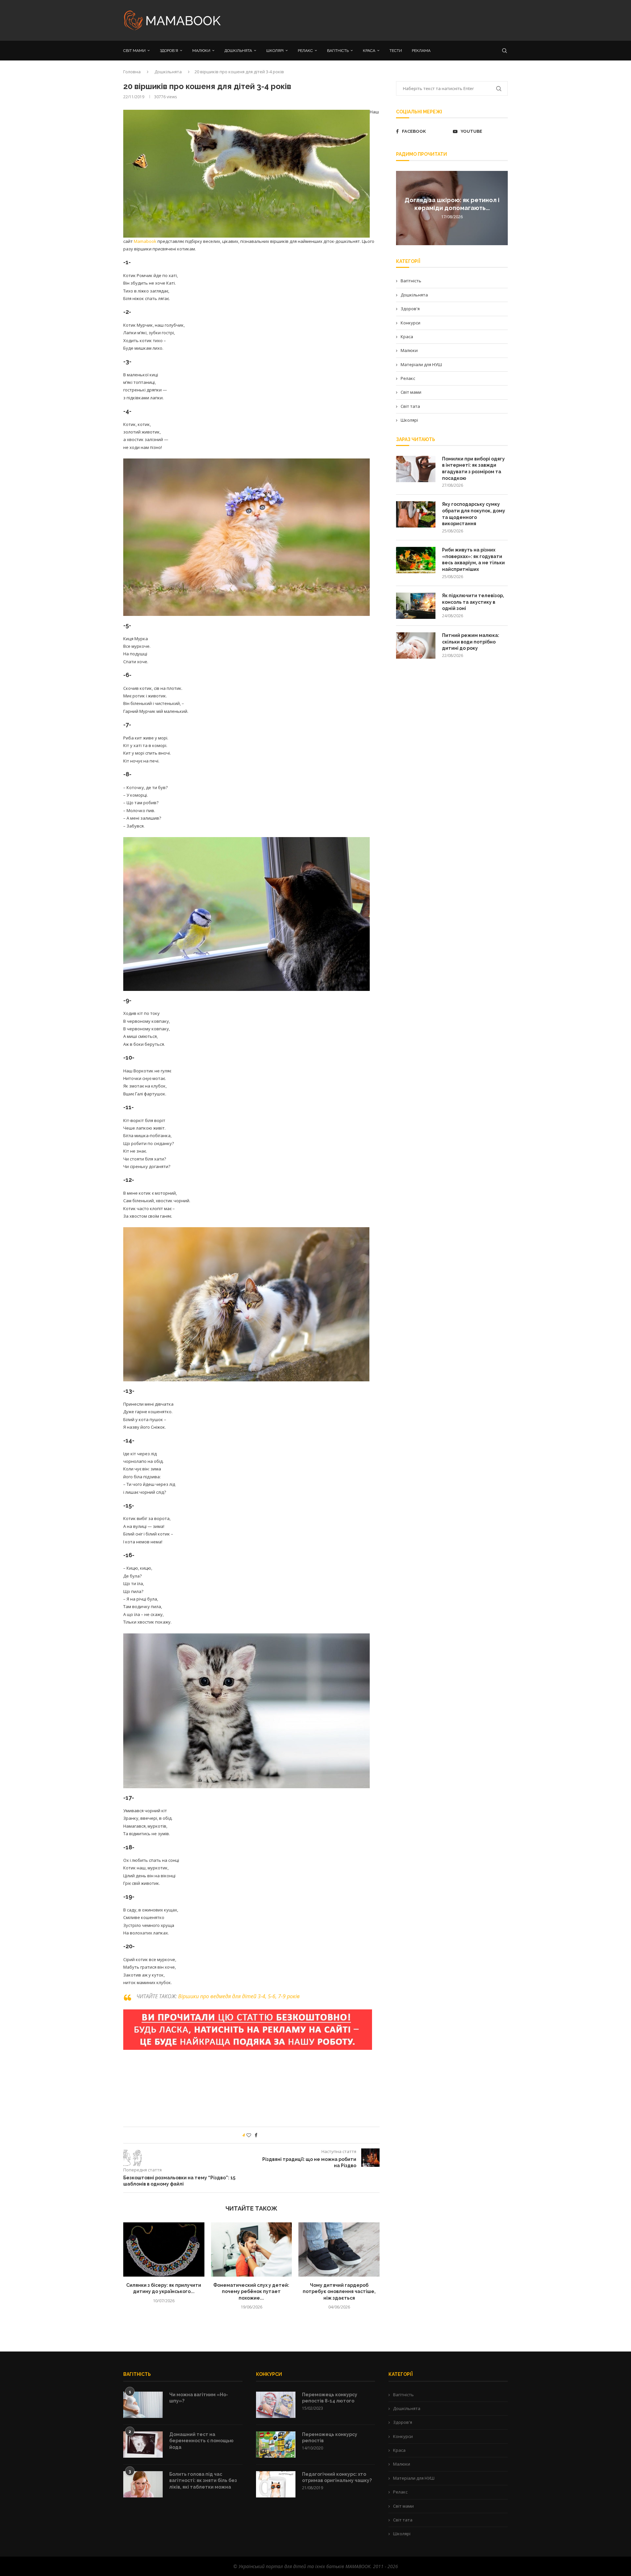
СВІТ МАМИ (134, 51)
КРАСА (369, 51)
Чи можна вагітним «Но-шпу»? (199, 2398)
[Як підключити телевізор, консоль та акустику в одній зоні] (416, 606)
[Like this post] (249, 2135)
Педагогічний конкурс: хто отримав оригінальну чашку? (337, 2477)
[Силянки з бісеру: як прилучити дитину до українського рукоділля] (164, 2249)
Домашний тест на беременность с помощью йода (201, 2441)
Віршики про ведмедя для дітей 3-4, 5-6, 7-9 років (239, 1996)
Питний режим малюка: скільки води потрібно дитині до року (471, 642)
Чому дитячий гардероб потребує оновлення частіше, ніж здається (339, 2292)
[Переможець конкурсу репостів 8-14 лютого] (276, 2405)
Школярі (409, 420)
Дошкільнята (168, 72)
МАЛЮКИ (201, 51)
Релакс (408, 378)
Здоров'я (410, 309)
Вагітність (411, 281)
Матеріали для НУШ (421, 364)
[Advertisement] (381, 20)
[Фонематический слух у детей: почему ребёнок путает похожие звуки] (252, 2249)
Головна (132, 72)
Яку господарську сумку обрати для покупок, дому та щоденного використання (474, 514)
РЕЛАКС (305, 51)
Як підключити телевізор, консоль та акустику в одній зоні (473, 602)
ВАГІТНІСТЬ (338, 51)
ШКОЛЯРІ (275, 51)
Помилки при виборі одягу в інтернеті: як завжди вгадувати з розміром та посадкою (473, 468)
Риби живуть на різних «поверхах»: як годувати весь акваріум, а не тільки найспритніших (473, 560)
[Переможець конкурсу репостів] (276, 2445)
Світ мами (411, 392)
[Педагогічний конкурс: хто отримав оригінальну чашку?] (276, 2484)
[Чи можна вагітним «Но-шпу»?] (143, 2405)
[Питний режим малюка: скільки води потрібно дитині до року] (416, 645)
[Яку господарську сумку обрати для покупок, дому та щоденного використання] (416, 514)
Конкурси (410, 323)
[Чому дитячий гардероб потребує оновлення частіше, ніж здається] (339, 2249)
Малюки (409, 350)
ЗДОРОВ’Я (169, 51)
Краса (407, 337)
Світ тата (410, 406)
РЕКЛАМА (421, 51)
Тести (396, 51)
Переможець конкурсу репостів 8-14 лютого (330, 2398)
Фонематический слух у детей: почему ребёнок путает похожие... (251, 2292)
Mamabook (145, 241)
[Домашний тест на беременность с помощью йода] (143, 2445)
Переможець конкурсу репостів (330, 2438)
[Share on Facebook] (256, 2135)
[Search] (504, 51)
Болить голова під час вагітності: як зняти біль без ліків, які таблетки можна (203, 2481)
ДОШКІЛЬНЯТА (238, 51)
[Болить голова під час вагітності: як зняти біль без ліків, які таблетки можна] (143, 2484)
